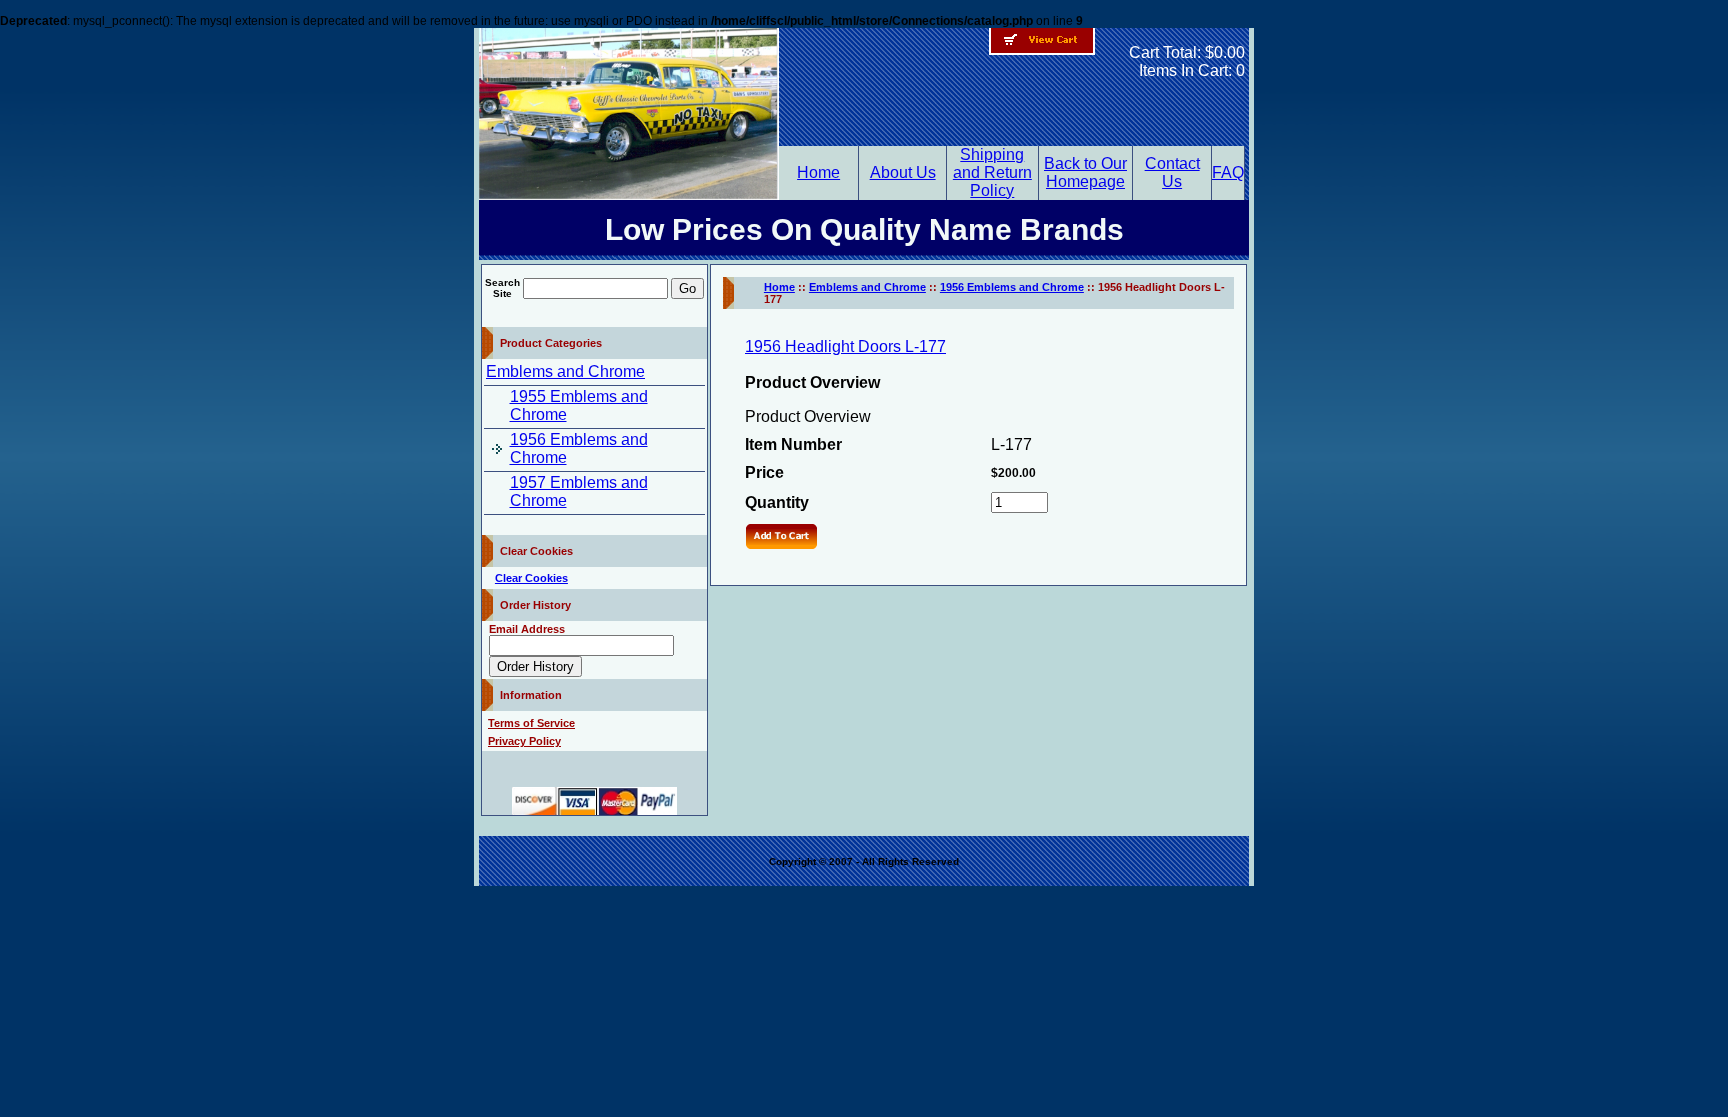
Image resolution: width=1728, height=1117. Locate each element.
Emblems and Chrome (565, 371)
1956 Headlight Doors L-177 (845, 346)
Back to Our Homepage (1085, 172)
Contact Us (1172, 172)
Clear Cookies (531, 578)
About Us (903, 172)
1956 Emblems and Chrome (1012, 287)
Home (818, 172)
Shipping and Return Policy (992, 172)
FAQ (1228, 172)
